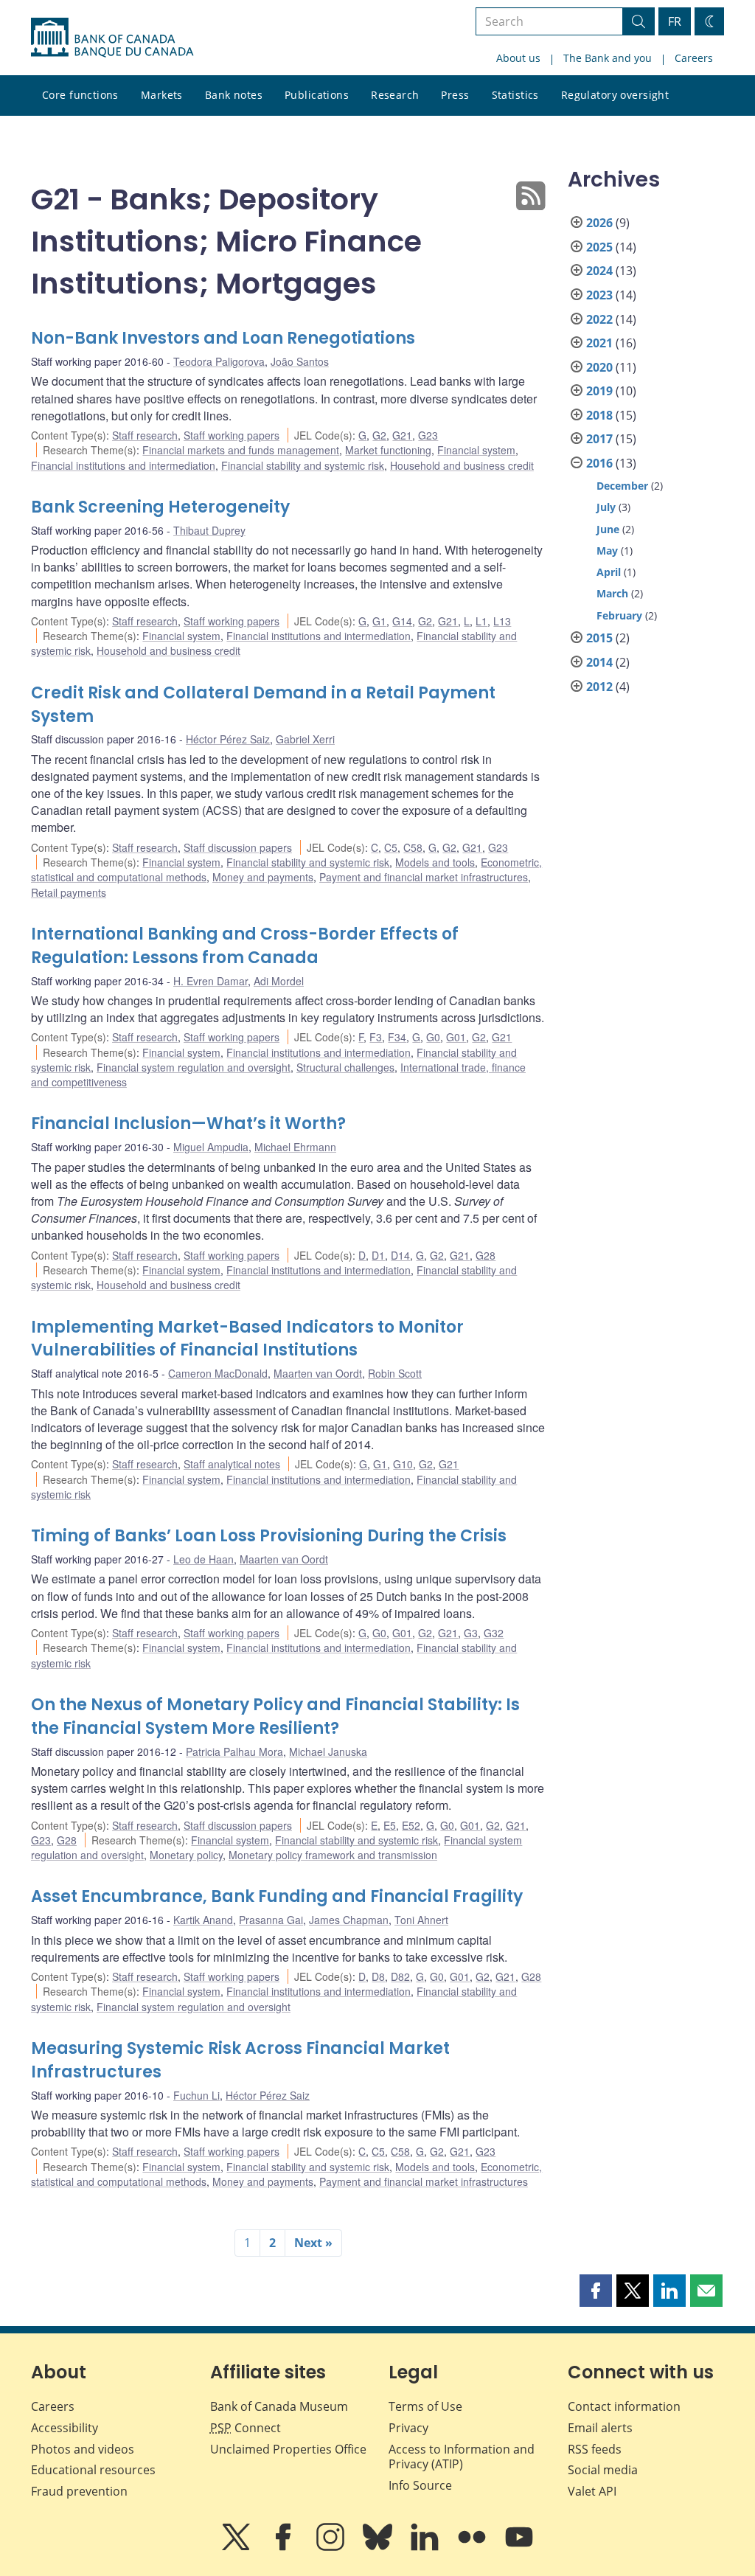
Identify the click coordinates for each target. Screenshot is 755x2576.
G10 (403, 1464)
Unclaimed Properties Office (288, 2449)
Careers (694, 58)
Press (455, 95)
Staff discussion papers (238, 847)
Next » (313, 2243)
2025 (599, 247)
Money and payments (263, 877)
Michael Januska (328, 1752)
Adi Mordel (279, 981)
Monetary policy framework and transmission (333, 1855)
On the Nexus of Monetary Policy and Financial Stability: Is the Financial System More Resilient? (275, 1716)
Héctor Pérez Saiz (228, 739)
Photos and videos (83, 2449)
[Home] (112, 38)
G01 (456, 1037)
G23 (428, 435)
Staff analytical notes (232, 1464)
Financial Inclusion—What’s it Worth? (188, 1124)
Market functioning (388, 450)
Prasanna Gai (271, 1920)
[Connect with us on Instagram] (332, 2547)
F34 (397, 1037)
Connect (246, 2428)
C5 (391, 847)
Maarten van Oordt (318, 1373)
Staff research (145, 435)
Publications (317, 95)
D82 (400, 1976)
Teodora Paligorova (219, 361)
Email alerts (600, 2428)
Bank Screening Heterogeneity (160, 507)
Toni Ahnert (421, 1920)
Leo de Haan (203, 1559)
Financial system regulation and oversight (194, 1067)
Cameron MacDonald (218, 1373)
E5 (390, 1825)
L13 (502, 621)
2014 (599, 662)
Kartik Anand (203, 1920)
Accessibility (65, 2428)
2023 (599, 295)
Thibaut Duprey (209, 530)
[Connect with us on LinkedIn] (426, 2547)
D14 (400, 1255)
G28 (486, 1255)
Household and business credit (462, 465)
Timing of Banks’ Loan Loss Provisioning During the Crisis (269, 1536)
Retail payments (69, 892)
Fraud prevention (79, 2491)
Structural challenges (345, 1067)
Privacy (408, 2428)
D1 (378, 1255)
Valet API (592, 2491)
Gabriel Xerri (305, 739)
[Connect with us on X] (237, 2547)
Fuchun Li (196, 2095)
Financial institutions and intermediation (123, 465)
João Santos (300, 361)
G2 (379, 435)
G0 (433, 1037)
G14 (402, 621)
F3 (376, 1037)
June (608, 529)
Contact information (624, 2406)
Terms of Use (425, 2406)
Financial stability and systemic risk (303, 465)
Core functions (80, 95)
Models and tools (435, 862)
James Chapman (349, 1920)
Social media (603, 2470)
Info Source (420, 2485)
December (622, 486)
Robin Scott (395, 1373)
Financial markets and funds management (241, 450)
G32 (494, 1633)
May (607, 551)
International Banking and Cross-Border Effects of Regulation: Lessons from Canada (245, 946)
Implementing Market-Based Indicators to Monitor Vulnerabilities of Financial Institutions (247, 1339)
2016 (599, 463)
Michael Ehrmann (295, 1147)
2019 (599, 391)
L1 (481, 621)
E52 (411, 1825)
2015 (599, 638)
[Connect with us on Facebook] (285, 2547)
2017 (599, 439)
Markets (162, 95)
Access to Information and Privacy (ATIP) (462, 2457)
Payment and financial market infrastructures (424, 877)
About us (518, 58)
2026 (599, 223)
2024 (599, 271)
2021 (599, 343)
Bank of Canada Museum (279, 2406)
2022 (599, 319)
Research (395, 95)
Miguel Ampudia (211, 1147)
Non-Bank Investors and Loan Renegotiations (223, 338)
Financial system (476, 450)
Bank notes (234, 95)
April (609, 572)
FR (675, 21)
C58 (413, 847)
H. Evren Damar (211, 981)
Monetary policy (186, 1855)
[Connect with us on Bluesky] (379, 2547)
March (612, 593)
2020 (599, 367)
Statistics (515, 95)
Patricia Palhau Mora (234, 1752)
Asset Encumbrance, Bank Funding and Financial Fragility (277, 1896)
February (619, 615)
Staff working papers (232, 435)
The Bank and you (608, 58)
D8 (378, 1976)
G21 (402, 435)
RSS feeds (595, 2449)
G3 (471, 1633)
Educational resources (93, 2470)
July (606, 507)
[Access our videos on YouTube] (519, 2547)
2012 (599, 687)
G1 (379, 621)
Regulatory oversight (615, 95)
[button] (596, 2291)
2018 (599, 415)
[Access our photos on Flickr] (473, 2547)
